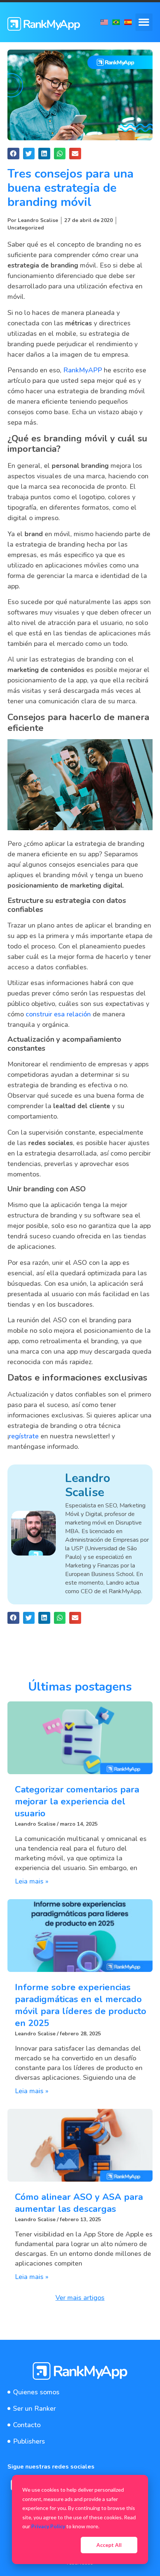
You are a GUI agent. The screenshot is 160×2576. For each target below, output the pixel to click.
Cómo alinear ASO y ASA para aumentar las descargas (79, 2203)
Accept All (109, 2545)
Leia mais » (32, 1881)
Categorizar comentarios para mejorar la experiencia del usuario (77, 1801)
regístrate (24, 1436)
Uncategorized (26, 228)
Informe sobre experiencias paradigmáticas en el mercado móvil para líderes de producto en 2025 (81, 2005)
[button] (144, 22)
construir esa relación (58, 1014)
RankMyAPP (83, 370)
